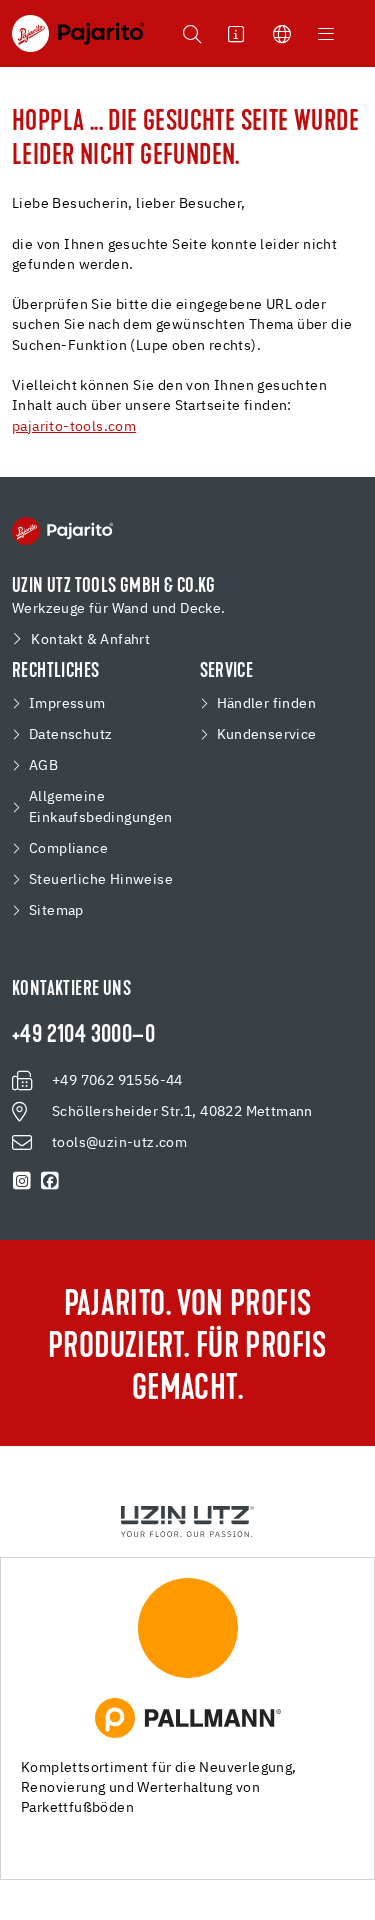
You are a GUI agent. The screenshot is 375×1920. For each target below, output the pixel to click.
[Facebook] (50, 1181)
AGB (43, 766)
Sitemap (56, 911)
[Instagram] (22, 1181)
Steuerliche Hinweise (101, 880)
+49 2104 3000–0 (83, 1036)
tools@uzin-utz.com (119, 1143)
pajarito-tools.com (74, 427)
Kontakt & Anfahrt (90, 640)
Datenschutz (70, 735)
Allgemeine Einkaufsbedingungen (101, 807)
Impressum (67, 704)
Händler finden (267, 704)
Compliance (68, 849)
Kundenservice (267, 735)
